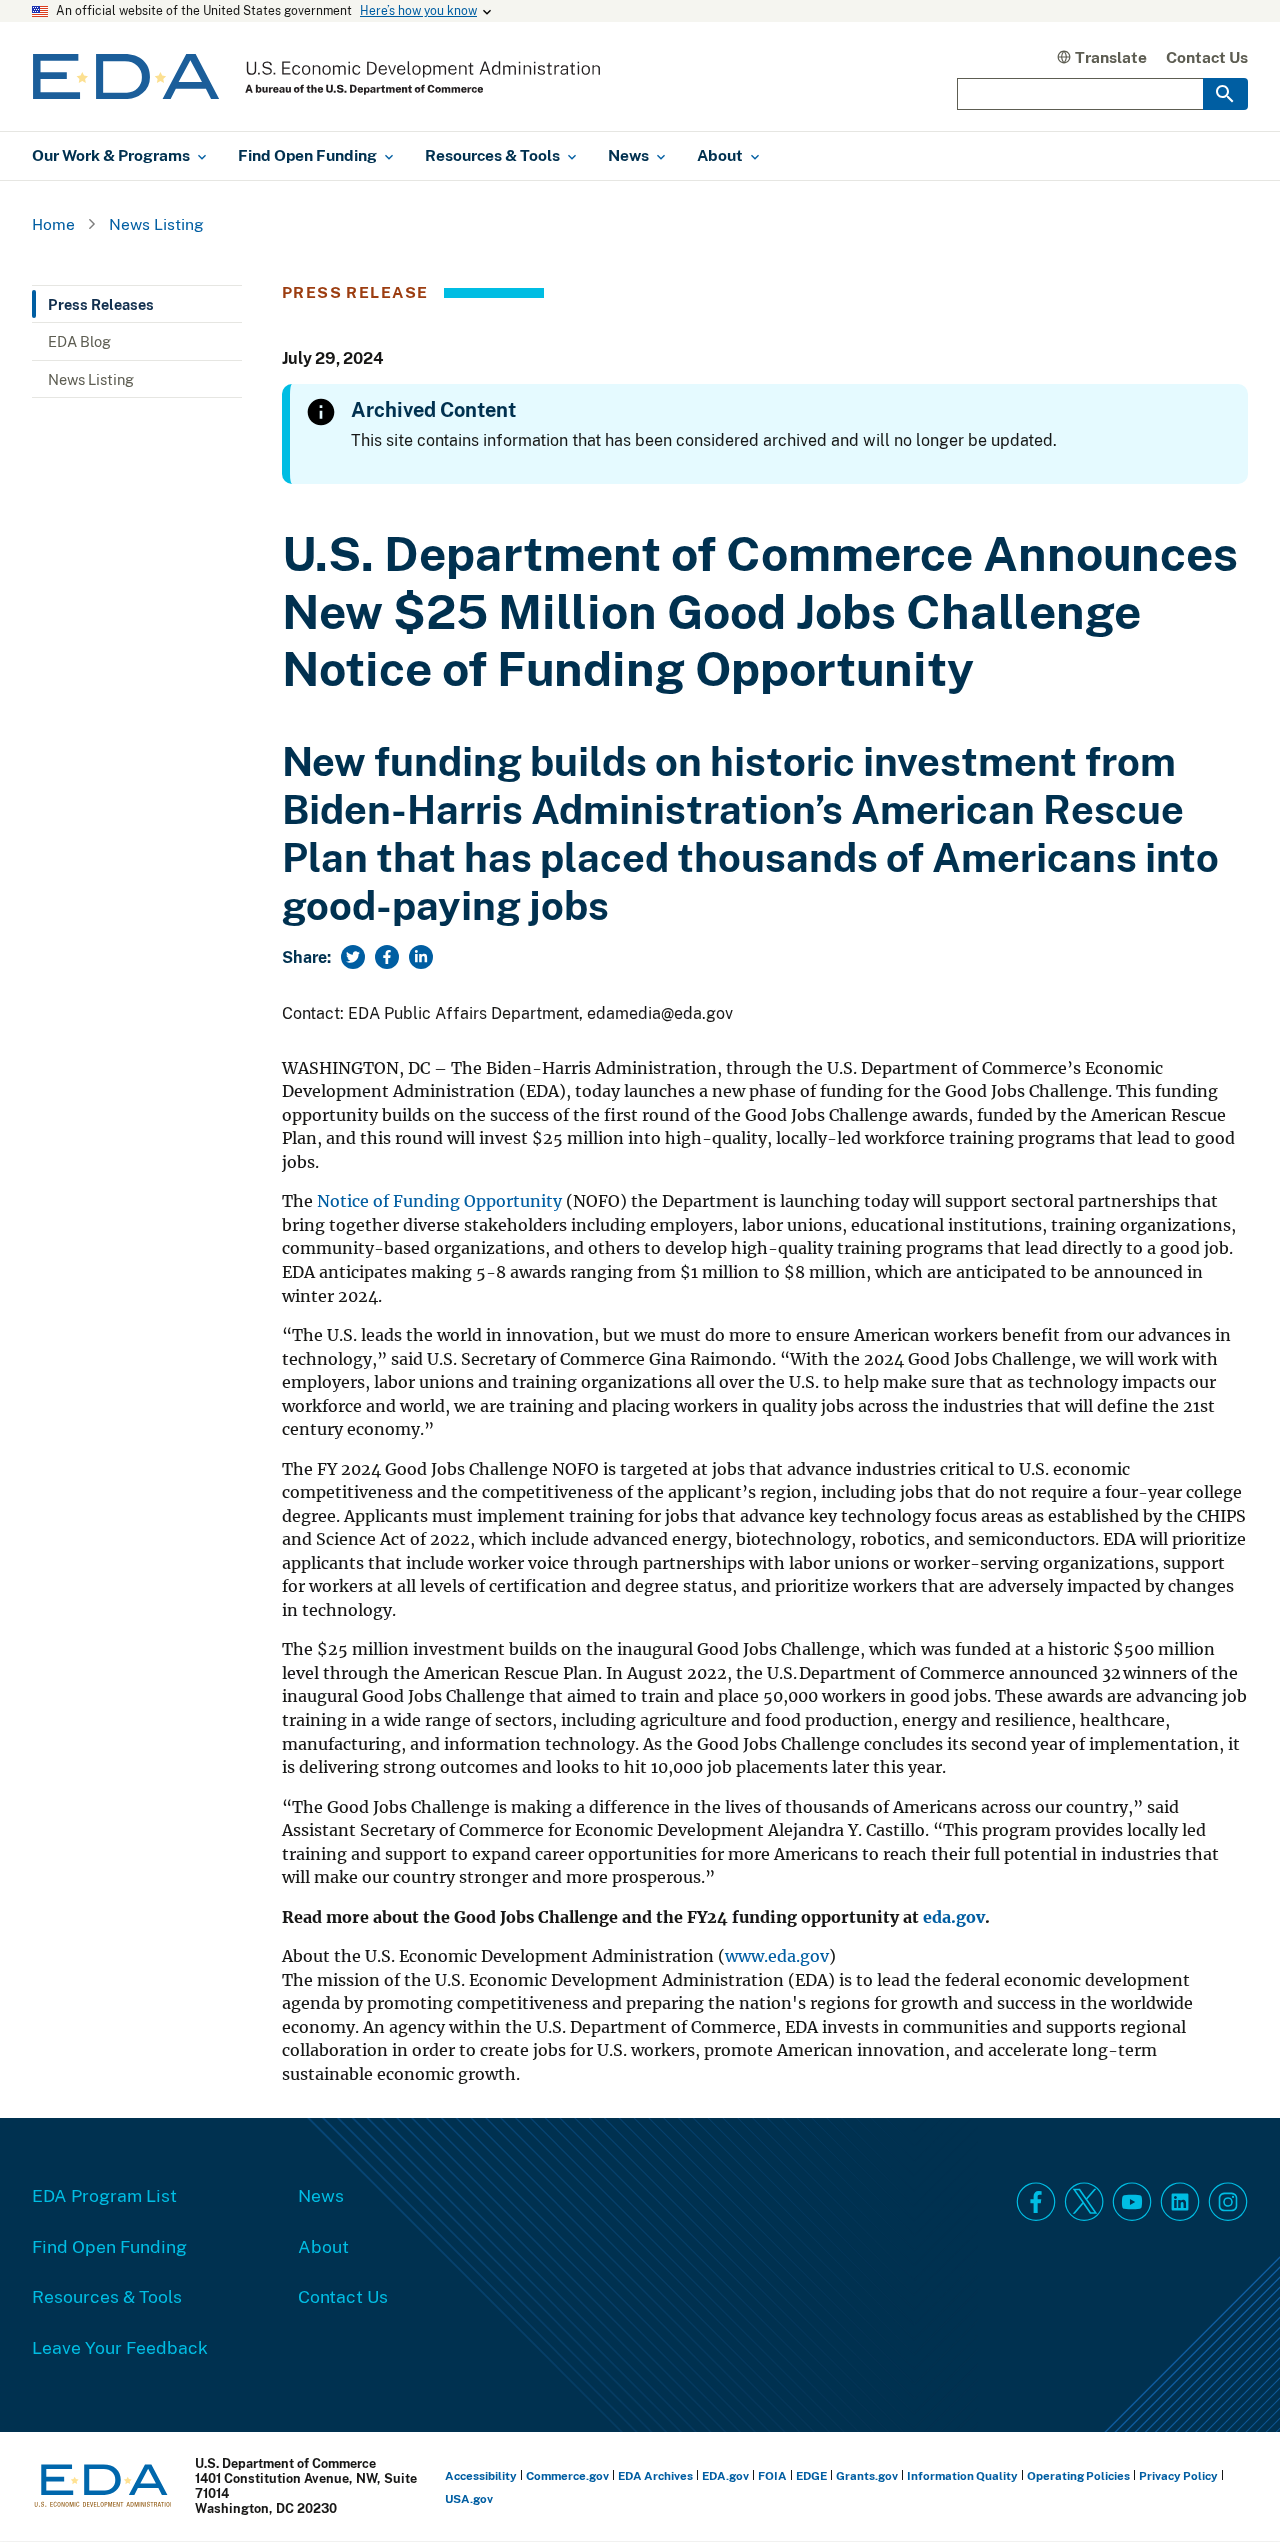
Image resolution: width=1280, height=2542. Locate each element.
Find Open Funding (109, 2246)
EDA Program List (104, 2195)
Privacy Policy (1178, 2475)
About (323, 2246)
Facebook (1036, 2202)
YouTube (1132, 2202)
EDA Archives (655, 2475)
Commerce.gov (567, 2475)
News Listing (156, 224)
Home (53, 224)
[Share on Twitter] (353, 957)
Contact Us (1207, 57)
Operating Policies (1078, 2475)
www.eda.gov (777, 1956)
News (321, 2195)
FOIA (772, 2475)
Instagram (1228, 2202)
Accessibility (481, 2475)
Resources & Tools (107, 2296)
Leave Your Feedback (120, 2347)
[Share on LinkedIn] (421, 957)
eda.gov (954, 1917)
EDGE (811, 2475)
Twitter (1084, 2202)
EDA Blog (79, 341)
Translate (1111, 57)
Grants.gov (867, 2475)
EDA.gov (725, 2475)
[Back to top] (1229, 2491)
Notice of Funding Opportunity (441, 1201)
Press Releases (101, 304)
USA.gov (469, 2498)
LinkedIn (1180, 2202)
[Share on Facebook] (387, 957)
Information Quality (962, 2475)
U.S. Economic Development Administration (316, 76)
